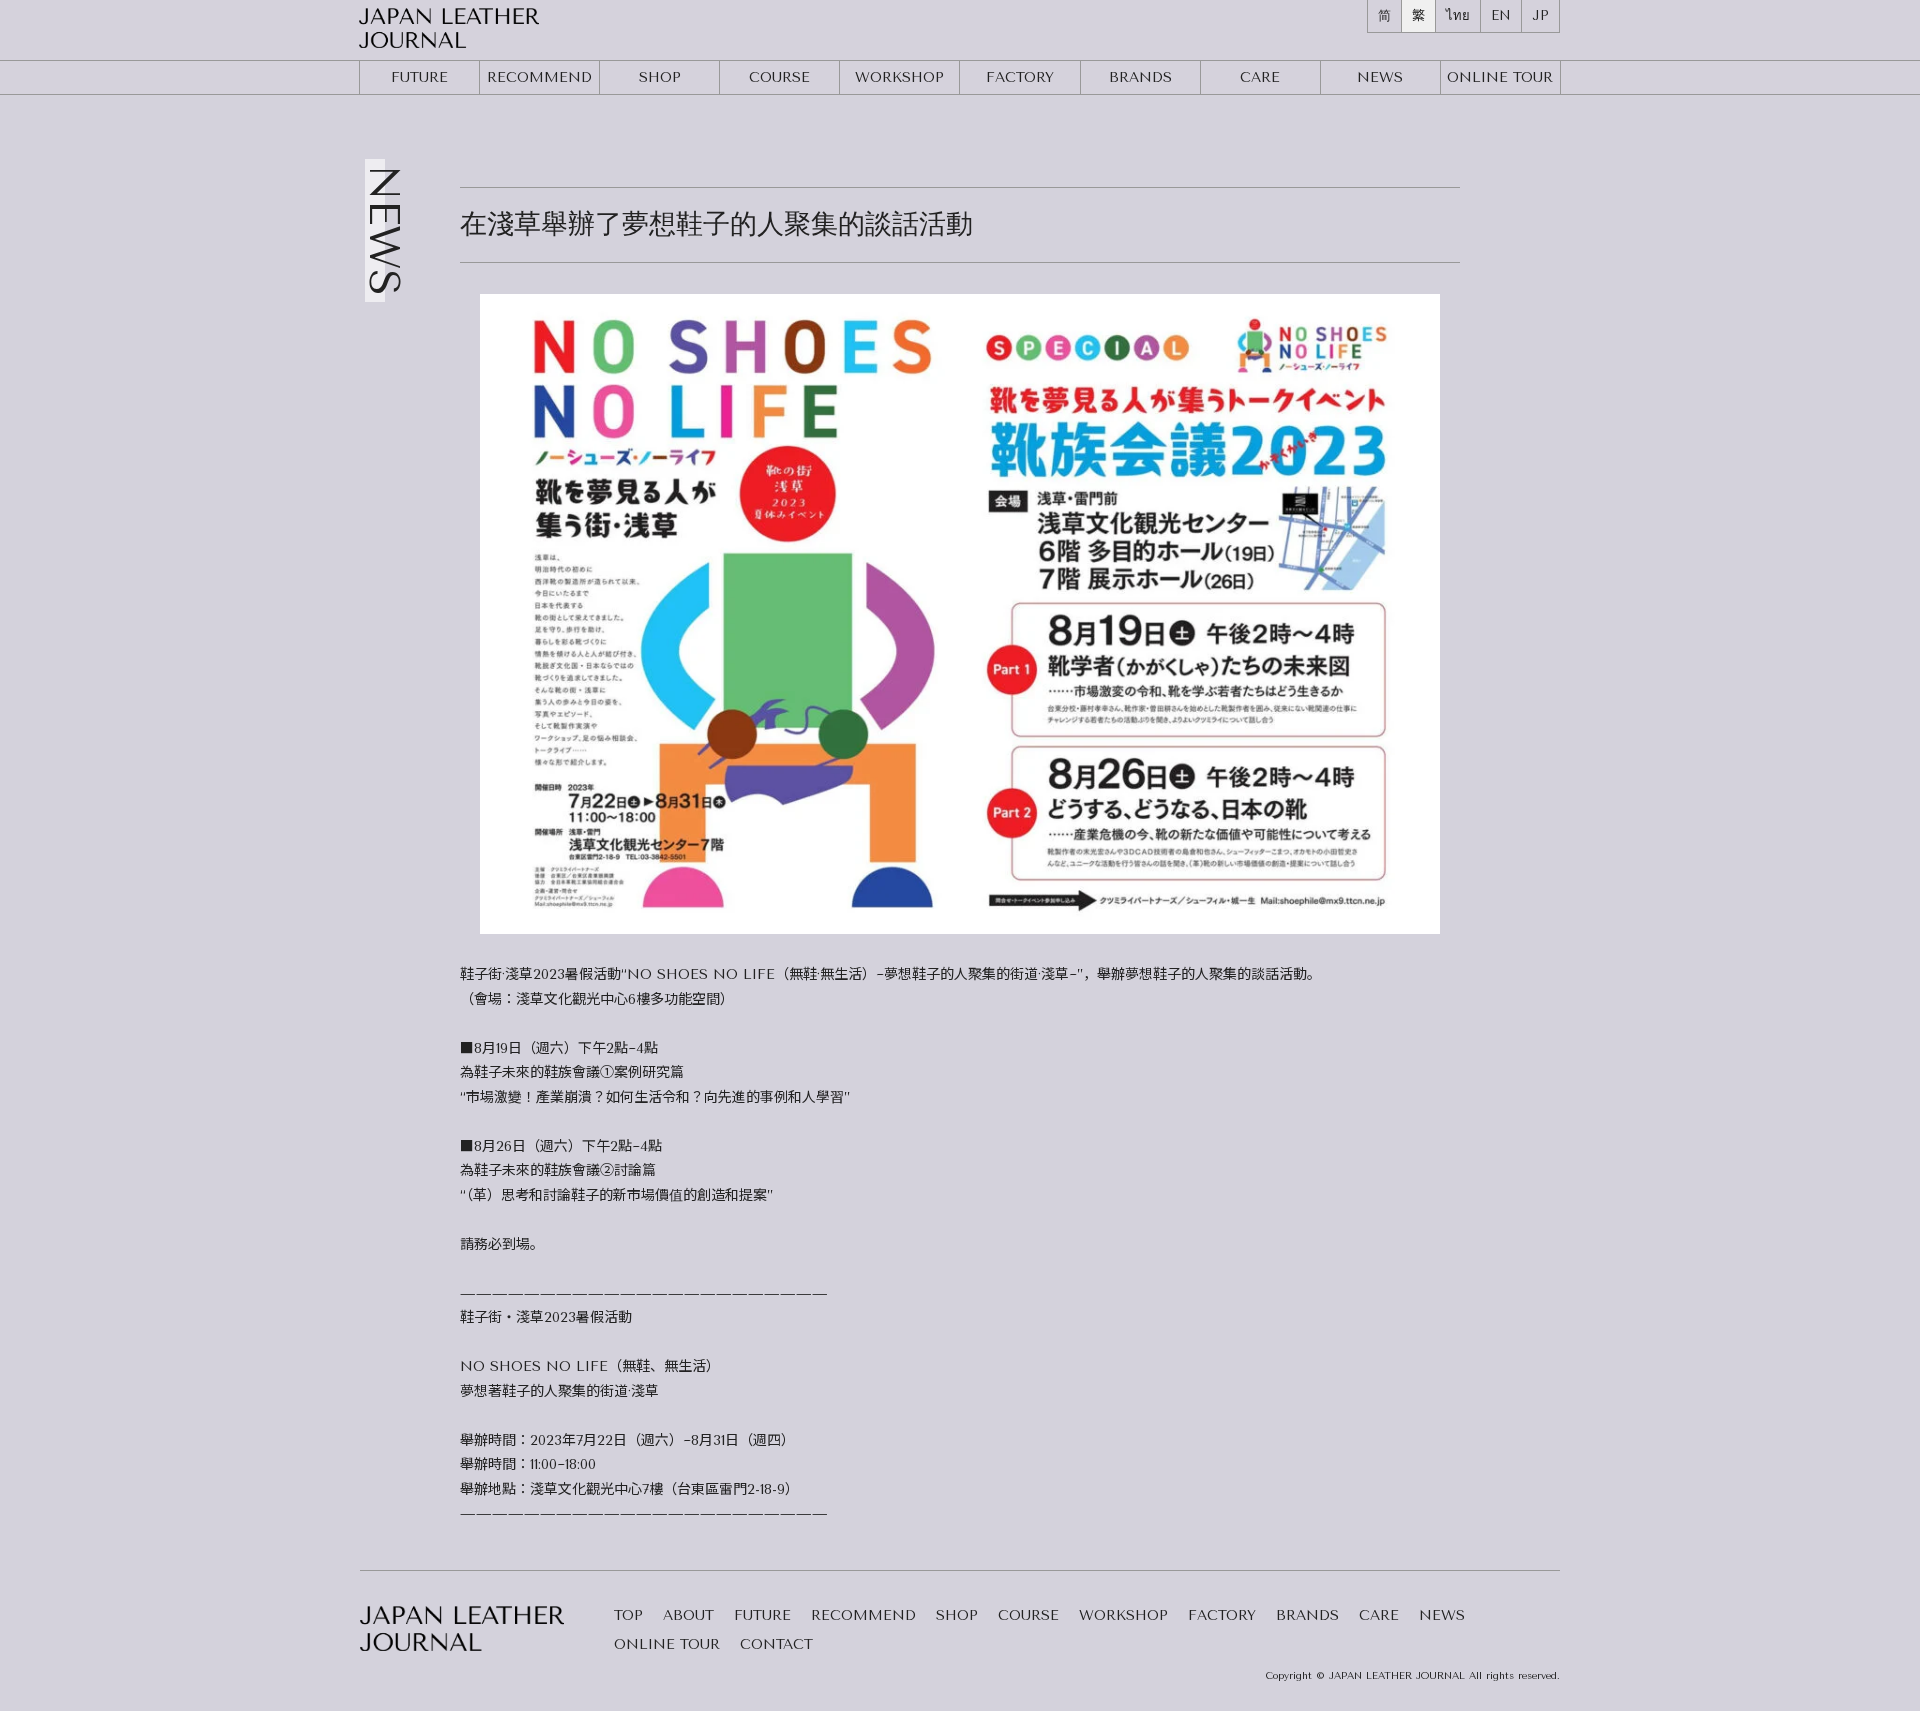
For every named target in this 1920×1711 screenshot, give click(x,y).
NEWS (1380, 77)
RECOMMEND (539, 77)
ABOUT (688, 1616)
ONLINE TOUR (667, 1645)
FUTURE (419, 77)
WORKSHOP (899, 77)
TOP (628, 1616)
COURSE (779, 77)
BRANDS (1140, 77)
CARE (1260, 77)
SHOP (660, 77)
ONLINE (1500, 77)
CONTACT (776, 1645)
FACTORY (1020, 77)
